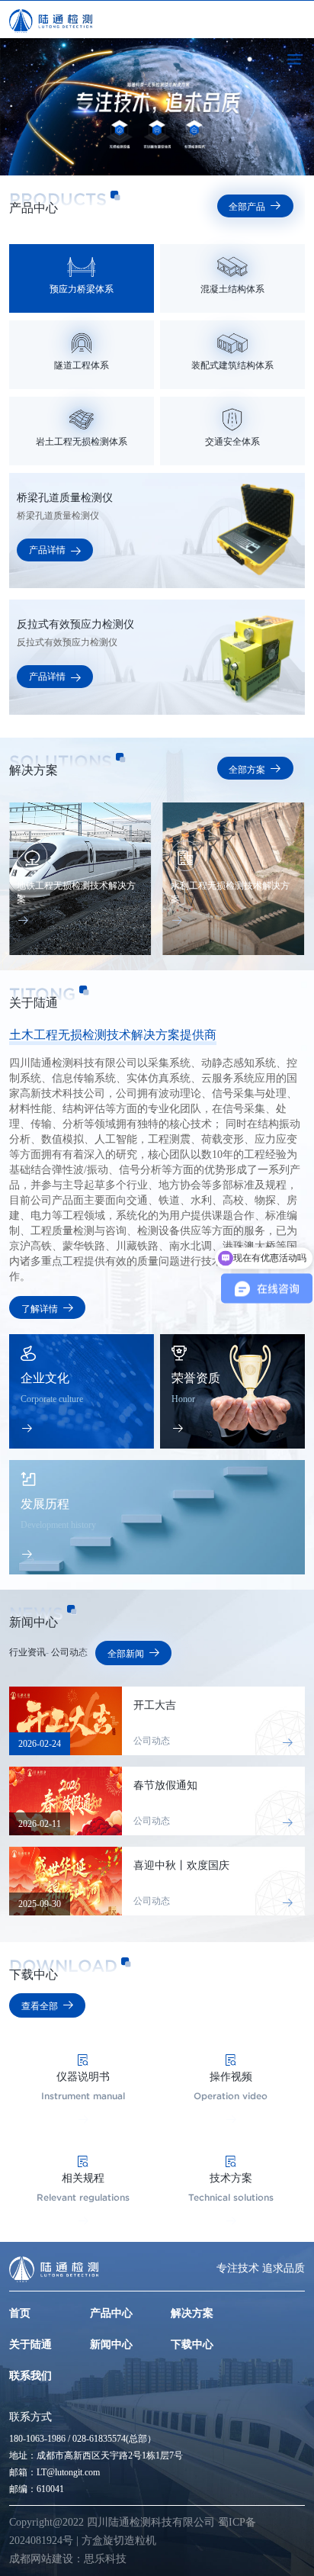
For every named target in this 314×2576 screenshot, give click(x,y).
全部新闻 (134, 1653)
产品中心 (111, 2313)
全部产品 (255, 207)
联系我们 (30, 2376)
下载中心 (192, 2344)
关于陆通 (30, 2344)
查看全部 (48, 2005)
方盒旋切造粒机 (119, 2541)
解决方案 (192, 2313)
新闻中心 (111, 2344)
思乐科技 (105, 2559)
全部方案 (255, 770)
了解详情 (48, 1309)
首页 (20, 2313)
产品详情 (55, 550)
